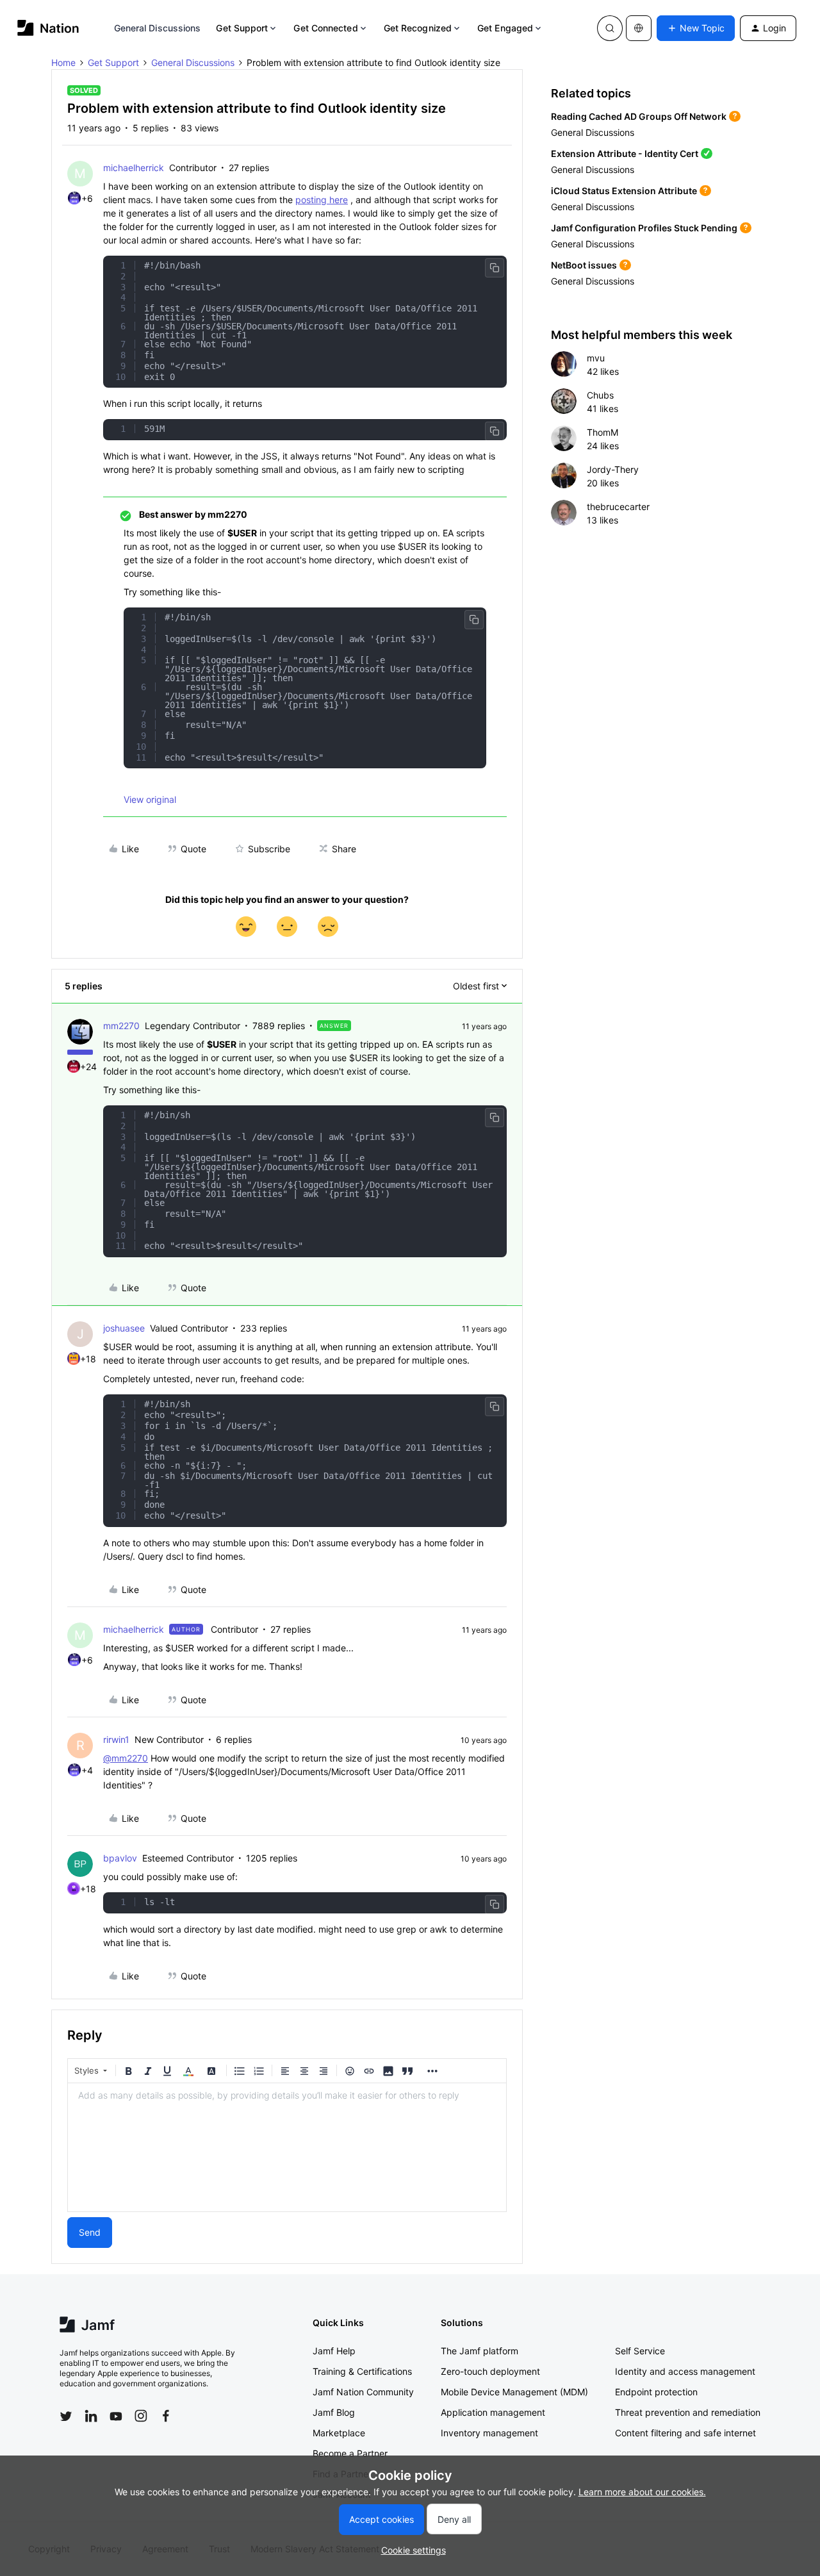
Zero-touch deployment (490, 2371)
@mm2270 (126, 1758)
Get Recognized (418, 28)
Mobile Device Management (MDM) (514, 2392)
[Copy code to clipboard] (495, 268)
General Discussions (158, 28)
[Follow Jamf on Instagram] (141, 2416)
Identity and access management (685, 2371)
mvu (596, 358)
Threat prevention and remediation (688, 2412)
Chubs (600, 395)
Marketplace (339, 2433)
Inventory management (489, 2433)
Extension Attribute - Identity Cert (625, 153)
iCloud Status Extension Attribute (624, 191)
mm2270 (121, 1026)
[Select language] (639, 28)
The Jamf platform (480, 2351)
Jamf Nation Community (363, 2392)
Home (63, 62)
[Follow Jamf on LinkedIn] (91, 2416)
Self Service (640, 2351)
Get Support (242, 28)
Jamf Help (334, 2351)
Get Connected (325, 28)
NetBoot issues (584, 265)
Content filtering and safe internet (685, 2433)
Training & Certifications (362, 2371)
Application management (493, 2412)
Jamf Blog (334, 2412)
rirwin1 (116, 1739)
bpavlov (120, 1858)
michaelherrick (134, 168)
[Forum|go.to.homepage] (48, 28)
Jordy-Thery (613, 469)
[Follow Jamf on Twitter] (66, 2416)
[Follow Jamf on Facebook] (166, 2416)
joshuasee (124, 1328)
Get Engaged (505, 28)
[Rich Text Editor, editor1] (287, 2147)
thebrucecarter (618, 507)
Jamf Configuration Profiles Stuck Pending (644, 228)
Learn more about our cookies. (642, 2492)
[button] (696, 28)
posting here (322, 200)
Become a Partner (350, 2453)
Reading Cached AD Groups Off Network (639, 116)
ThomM (603, 432)
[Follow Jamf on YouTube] (116, 2416)
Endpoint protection (656, 2392)
